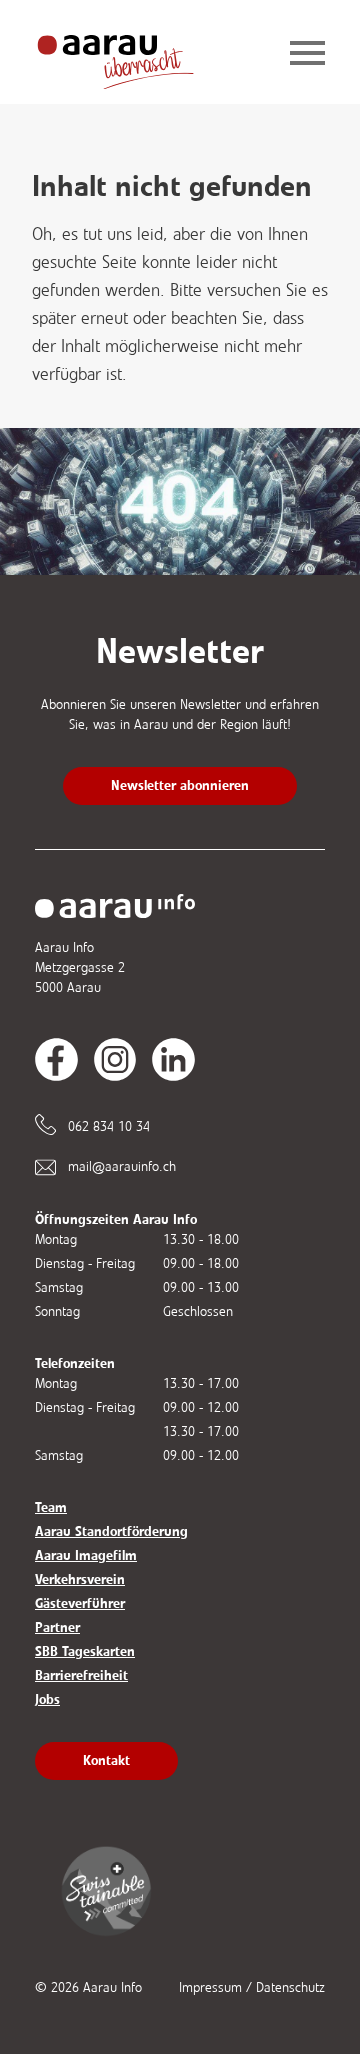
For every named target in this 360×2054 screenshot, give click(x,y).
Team (51, 1507)
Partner (57, 1627)
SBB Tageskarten (85, 1651)
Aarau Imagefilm (86, 1555)
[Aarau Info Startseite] (131, 54)
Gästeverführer (80, 1603)
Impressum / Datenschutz (252, 1987)
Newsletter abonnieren (180, 785)
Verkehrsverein (80, 1579)
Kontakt (106, 1760)
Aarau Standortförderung (111, 1531)
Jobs (47, 1699)
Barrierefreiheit (81, 1675)
